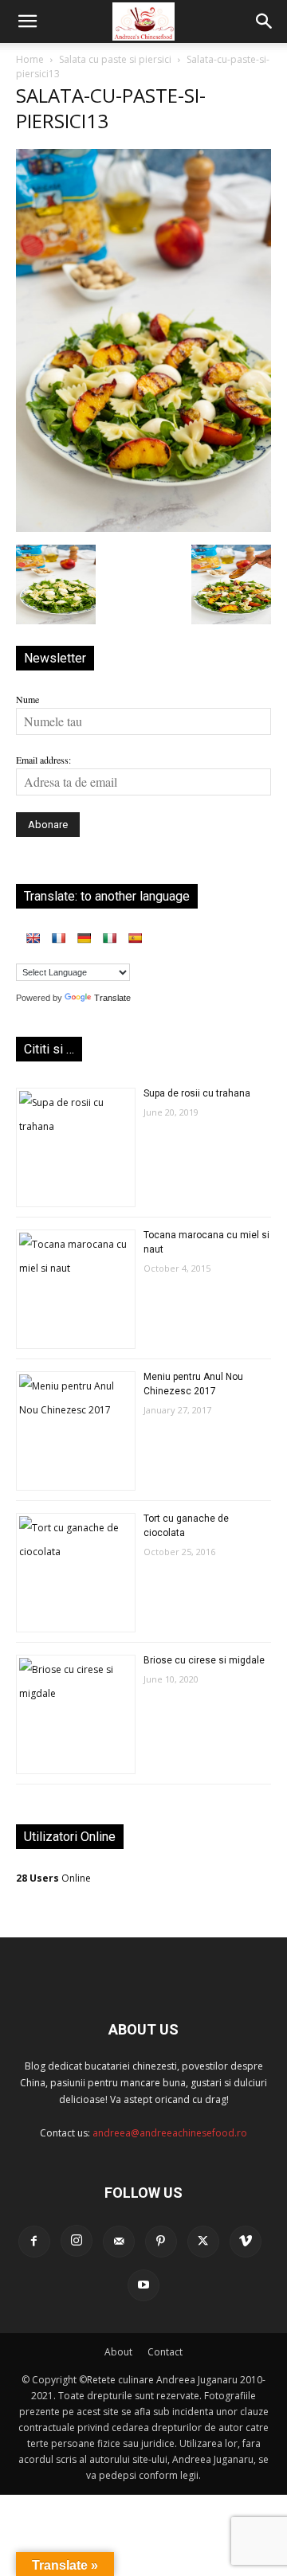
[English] (33, 938)
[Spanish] (135, 938)
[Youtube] (143, 2285)
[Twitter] (203, 2242)
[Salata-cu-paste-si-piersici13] (143, 528)
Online (53, 1878)
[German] (84, 938)
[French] (58, 938)
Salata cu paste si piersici (115, 59)
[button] (27, 21)
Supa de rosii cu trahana (197, 1093)
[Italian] (109, 938)
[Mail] (119, 2242)
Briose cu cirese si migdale (204, 1660)
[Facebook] (34, 2242)
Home (30, 59)
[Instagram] (77, 2241)
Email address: (43, 760)
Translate (112, 998)
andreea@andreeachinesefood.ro (170, 2133)
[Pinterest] (161, 2242)
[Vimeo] (246, 2242)
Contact (165, 2352)
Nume (28, 699)
